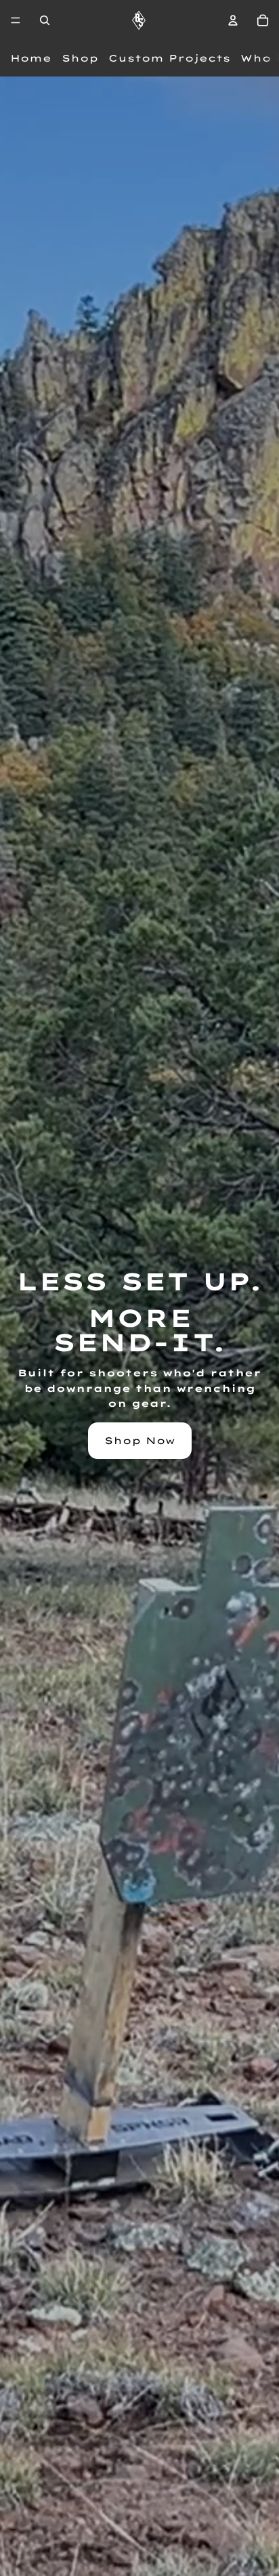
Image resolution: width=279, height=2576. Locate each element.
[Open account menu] (233, 20)
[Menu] (16, 20)
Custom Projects (169, 58)
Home (31, 58)
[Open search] (45, 20)
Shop (80, 58)
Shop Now (140, 1441)
